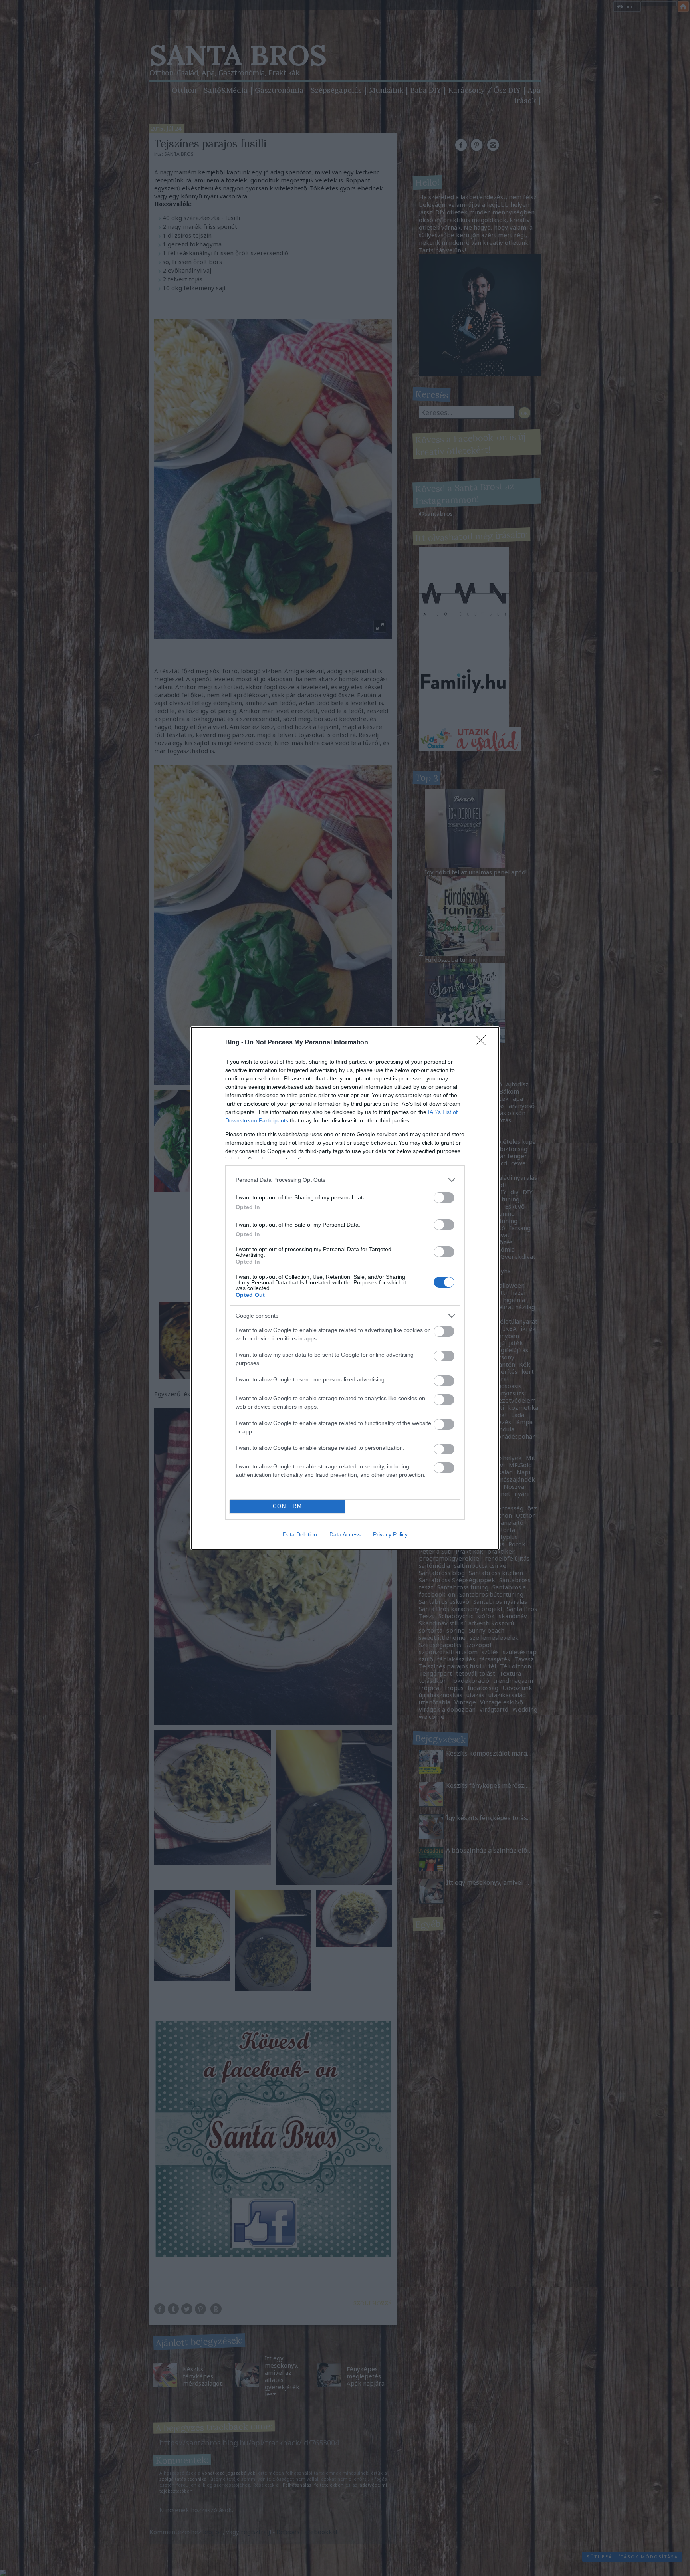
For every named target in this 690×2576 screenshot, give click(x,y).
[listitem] (345, 1180)
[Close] (483, 1043)
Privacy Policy (390, 1534)
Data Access (345, 1534)
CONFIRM (287, 1506)
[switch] (444, 1198)
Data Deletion (300, 1534)
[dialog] (345, 1288)
